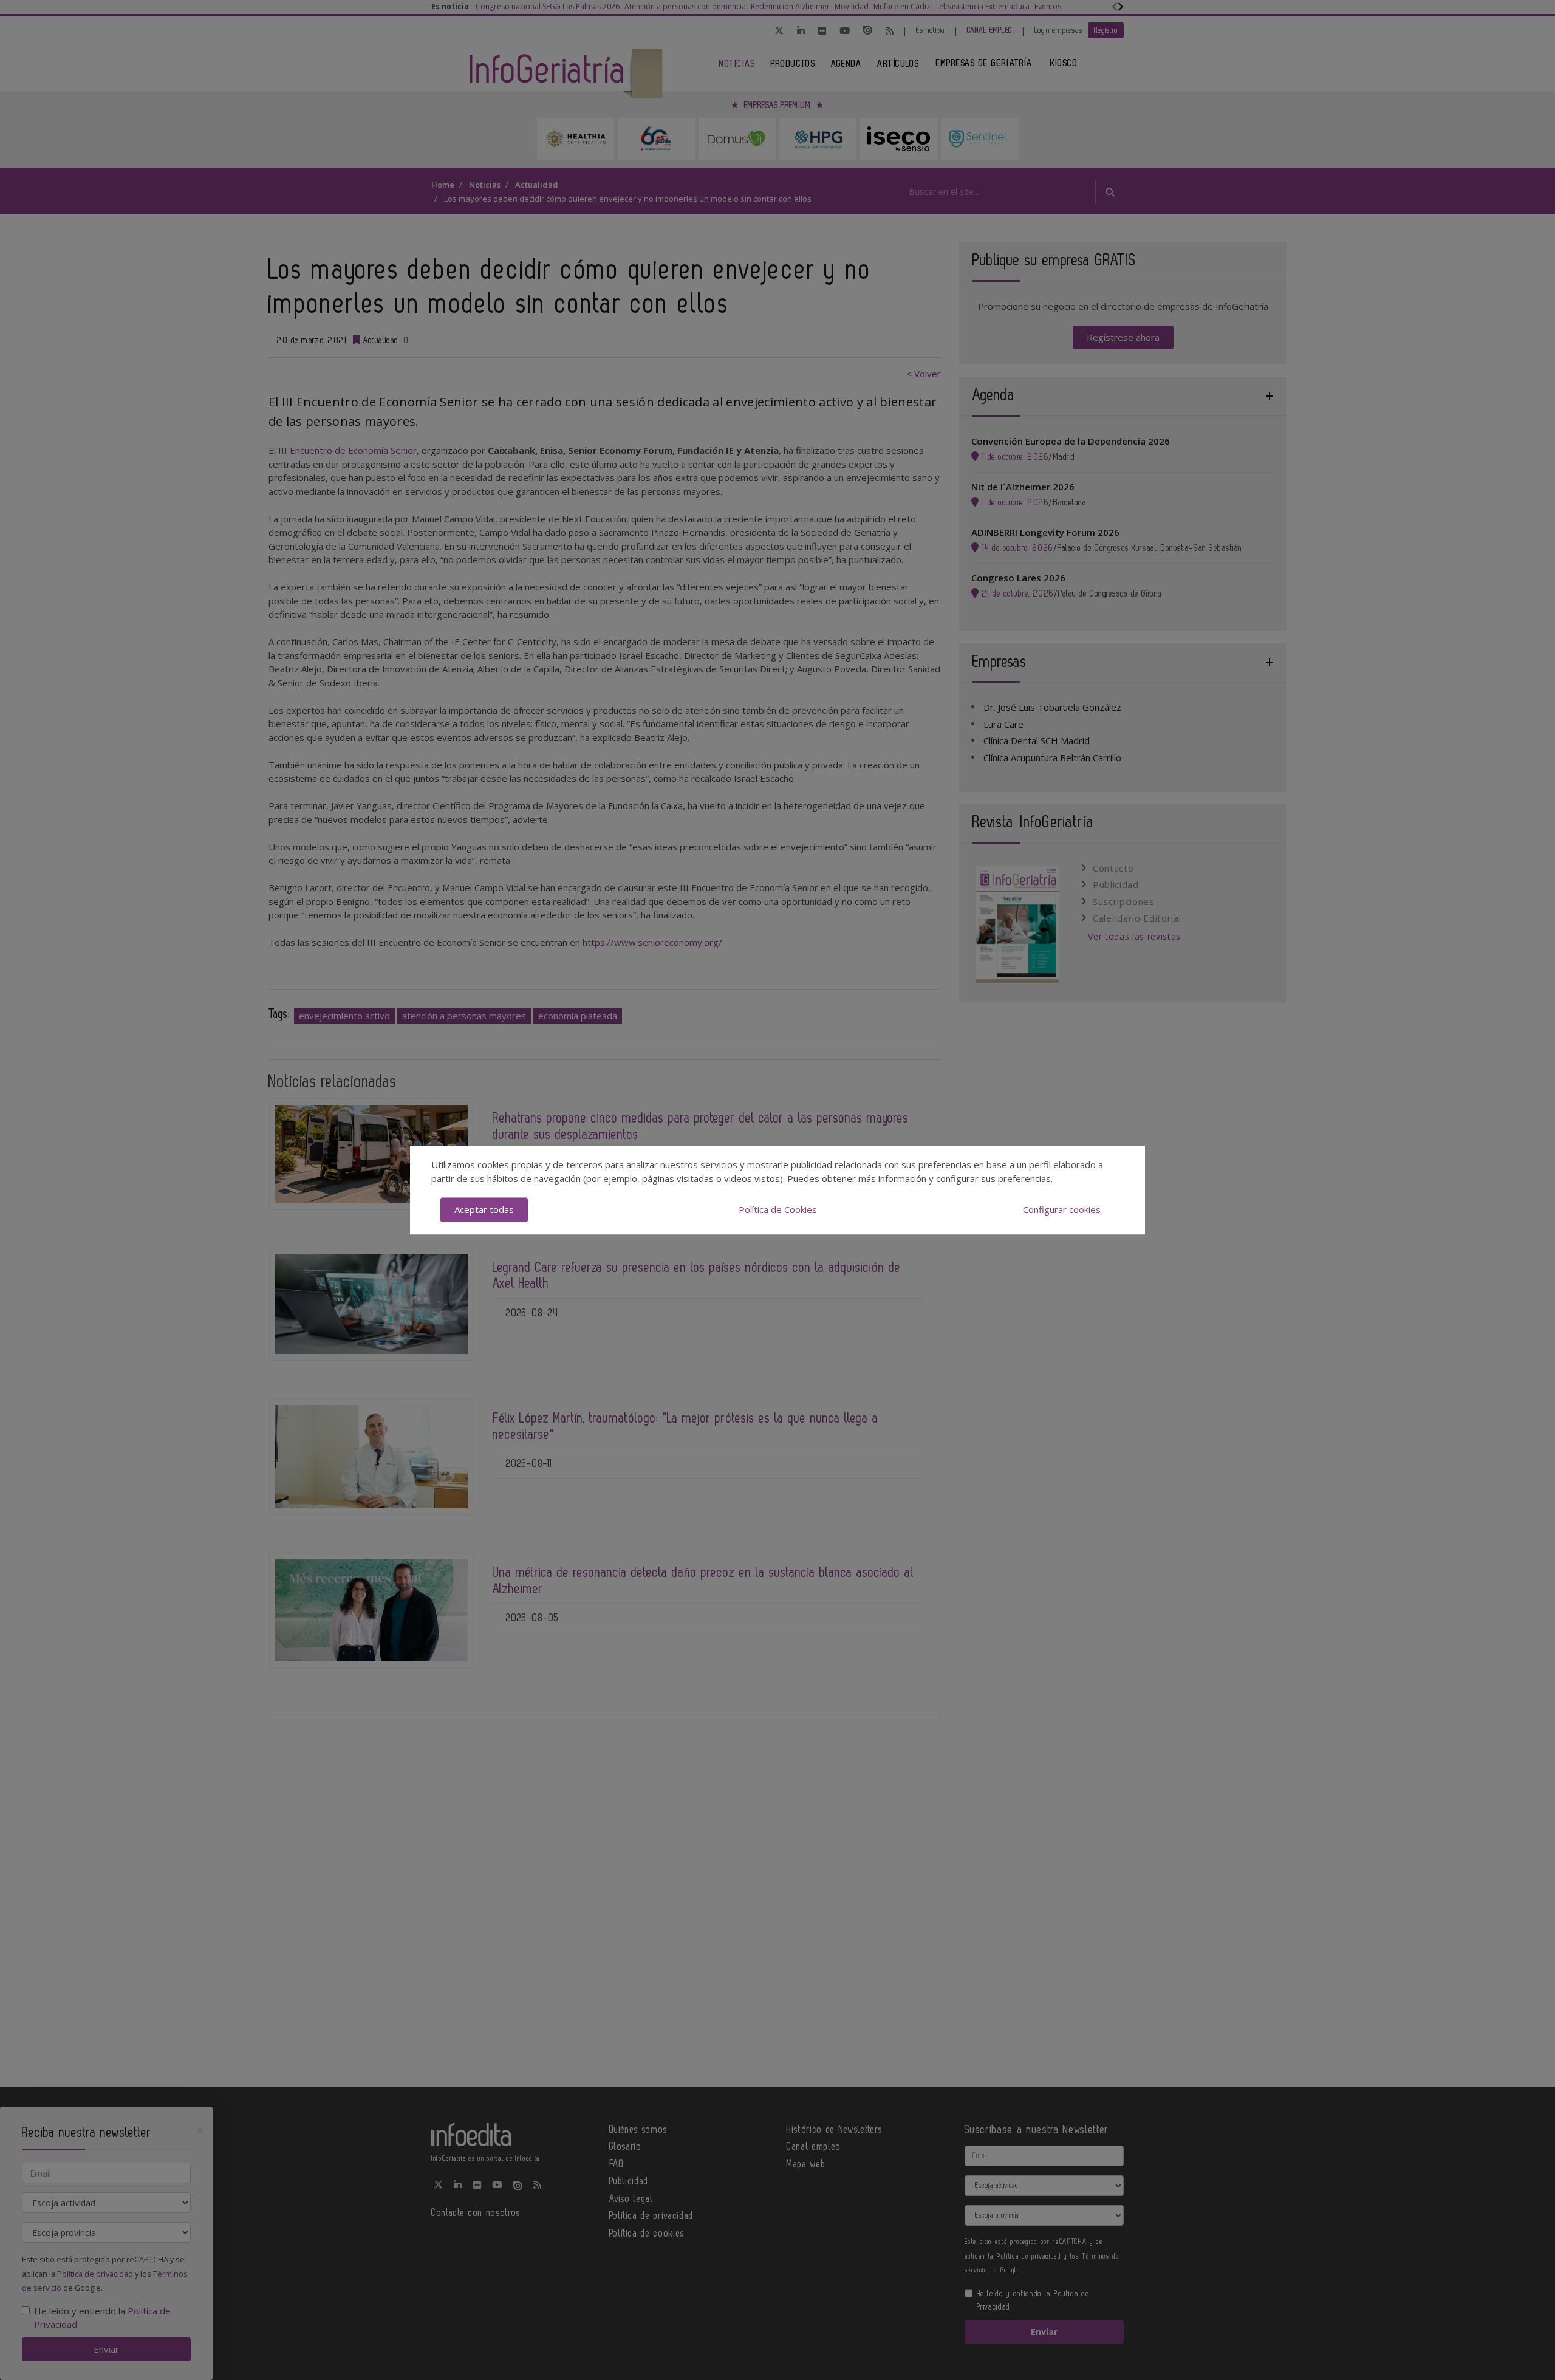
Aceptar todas (484, 1209)
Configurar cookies (1062, 1209)
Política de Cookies (778, 1209)
